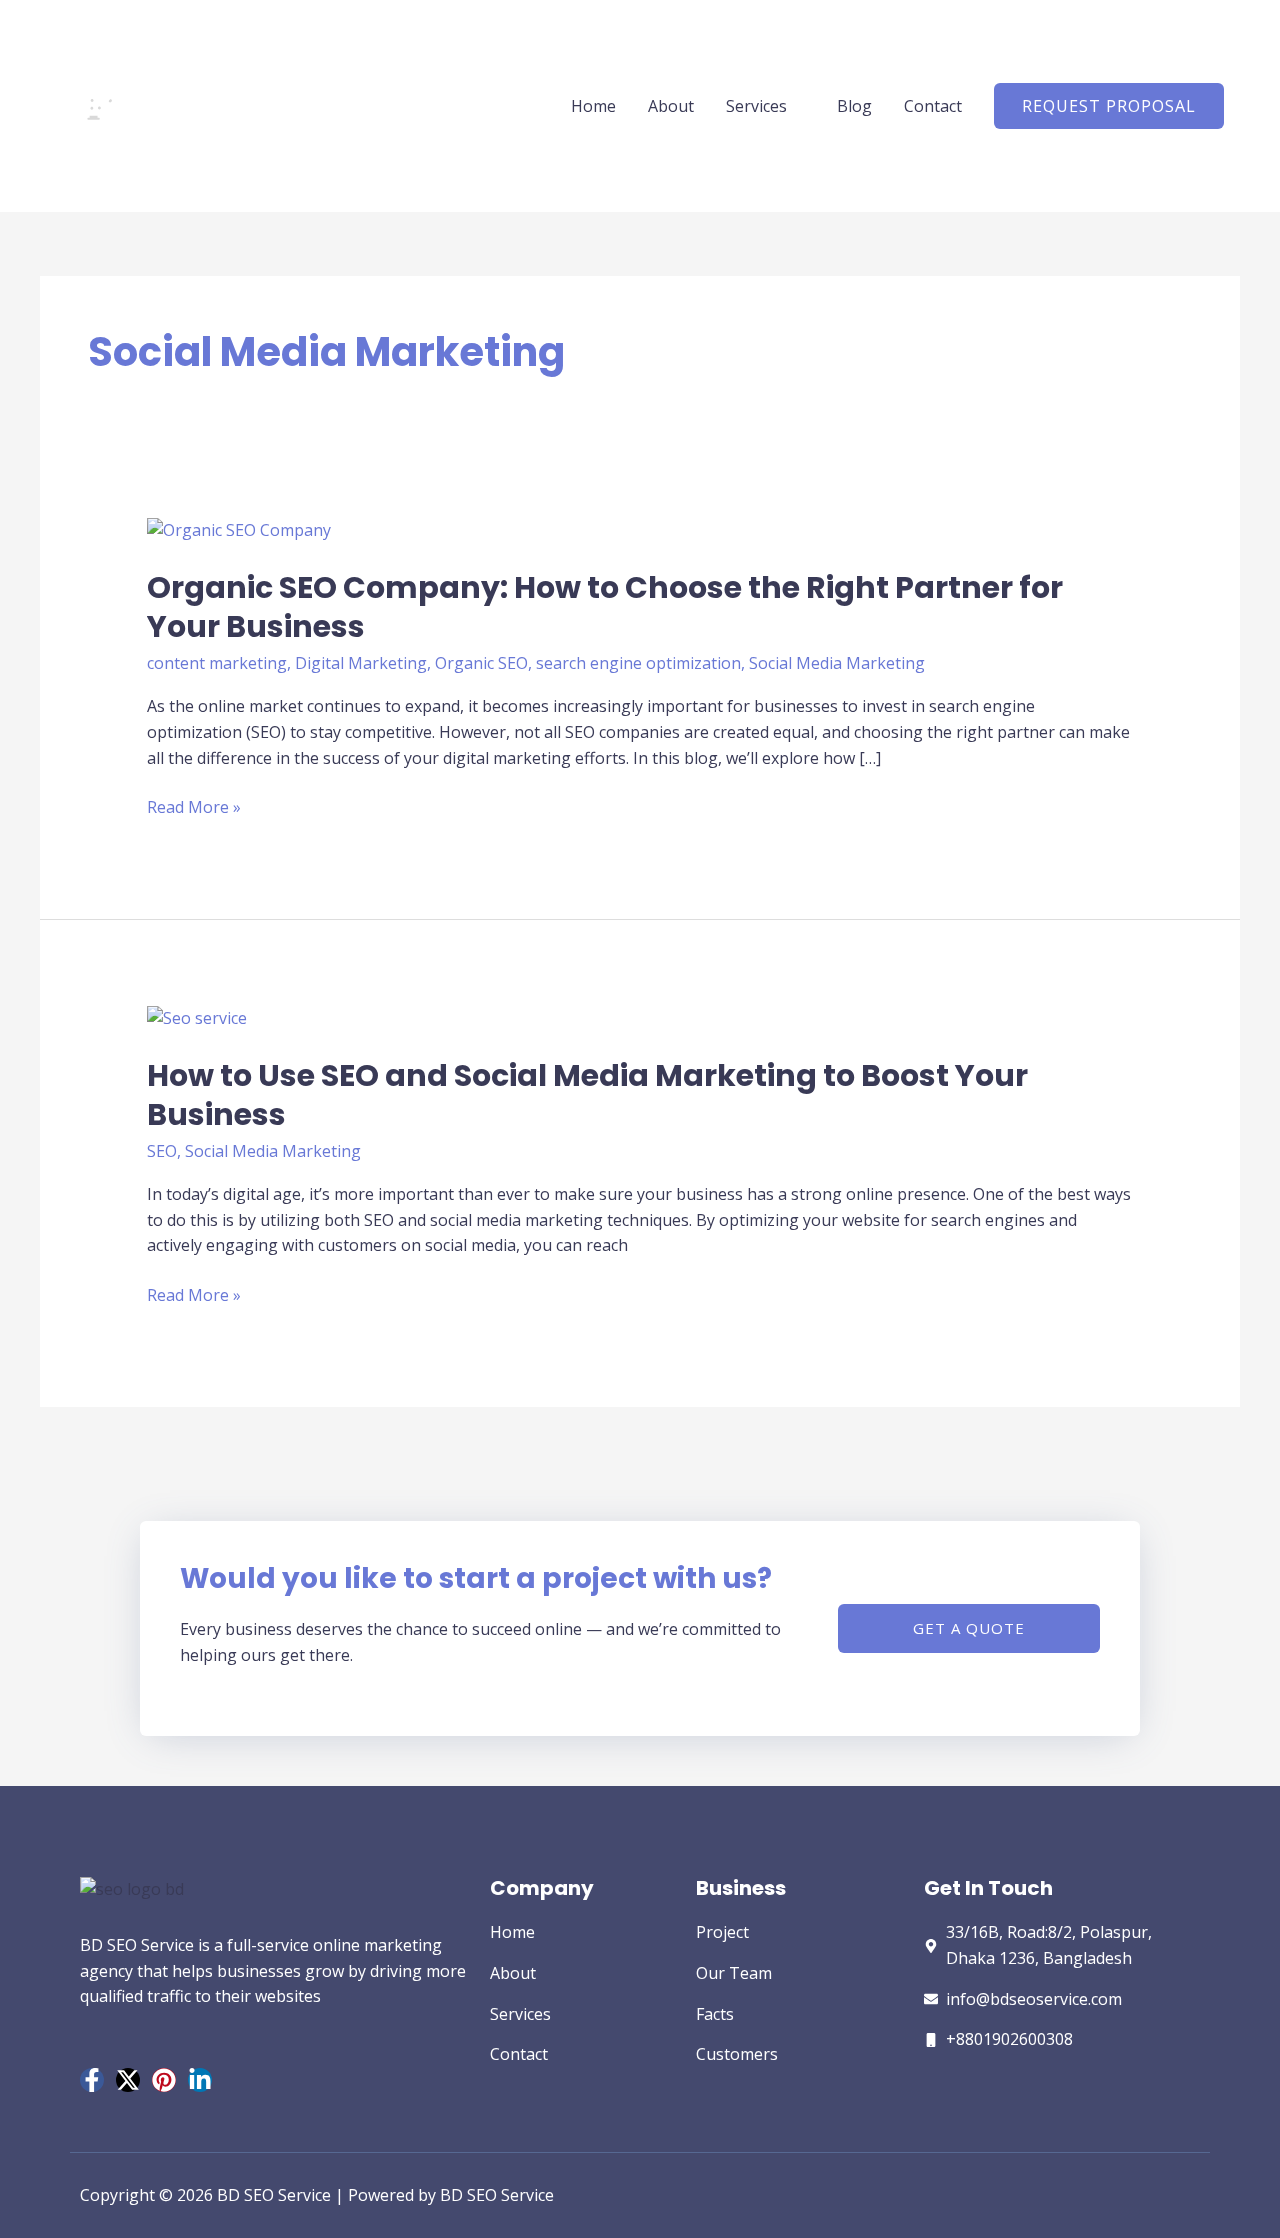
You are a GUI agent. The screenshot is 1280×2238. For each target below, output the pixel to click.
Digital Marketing (361, 663)
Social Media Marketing (837, 663)
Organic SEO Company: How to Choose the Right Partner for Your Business (605, 607)
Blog (854, 106)
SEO (162, 1151)
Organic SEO (481, 663)
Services (756, 106)
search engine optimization (638, 663)
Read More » (194, 808)
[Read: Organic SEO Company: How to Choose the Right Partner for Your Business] (239, 529)
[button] (1109, 106)
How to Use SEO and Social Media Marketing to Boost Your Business (587, 1095)
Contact (933, 106)
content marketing (217, 663)
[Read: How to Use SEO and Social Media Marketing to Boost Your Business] (197, 1017)
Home (593, 106)
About (671, 106)
